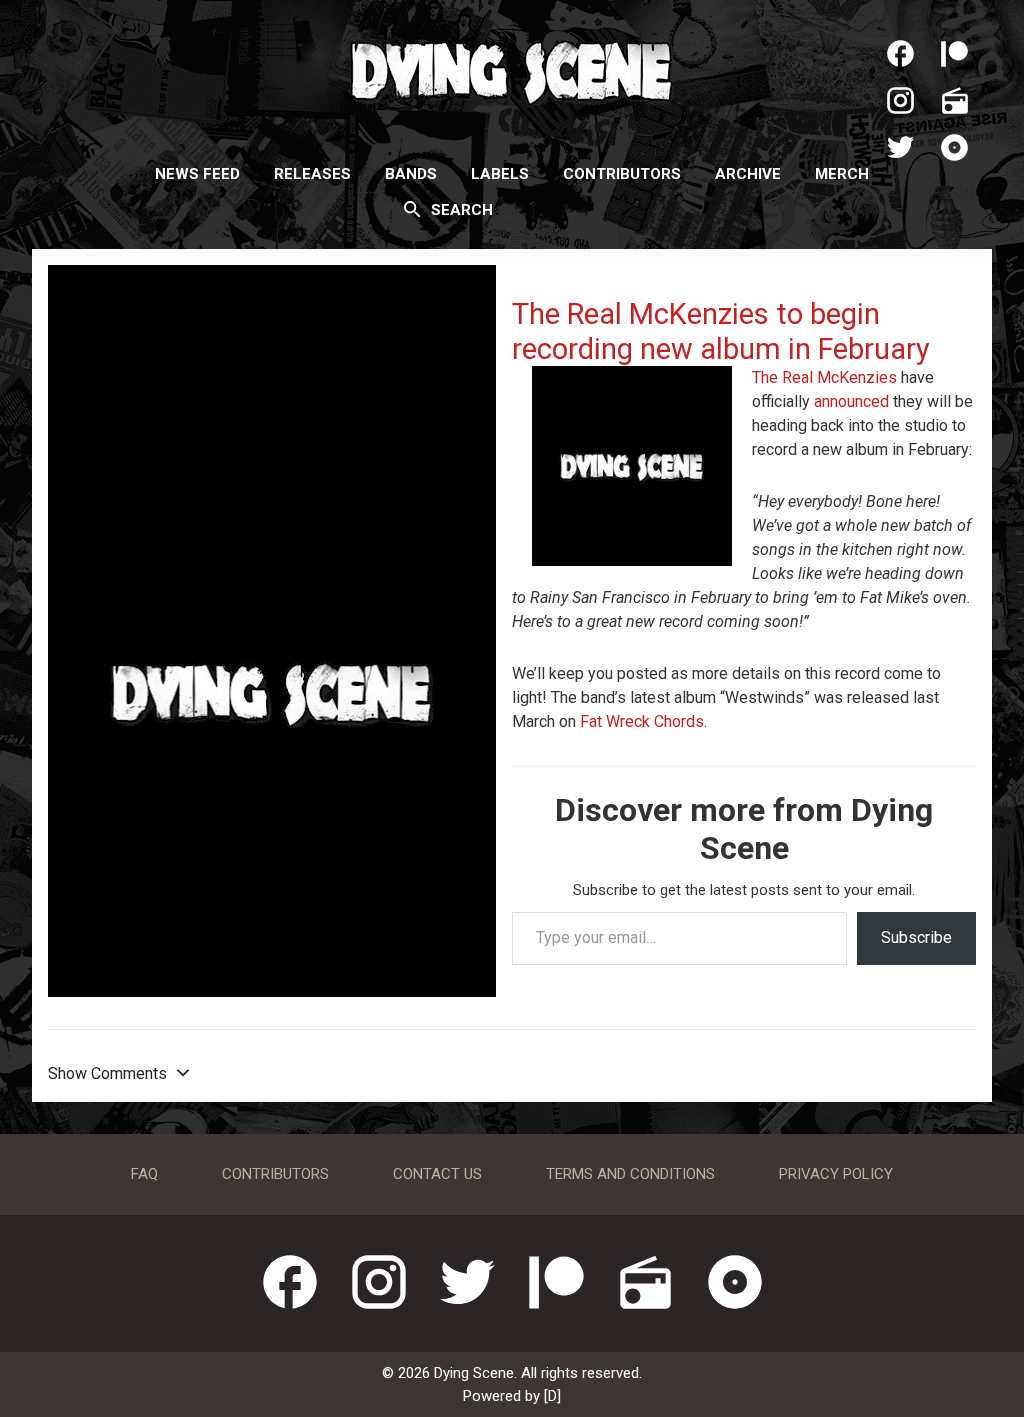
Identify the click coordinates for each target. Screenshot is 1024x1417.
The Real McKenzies (826, 377)
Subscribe (916, 937)
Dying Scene (512, 70)
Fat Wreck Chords (642, 721)
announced (851, 401)
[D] (552, 1396)
